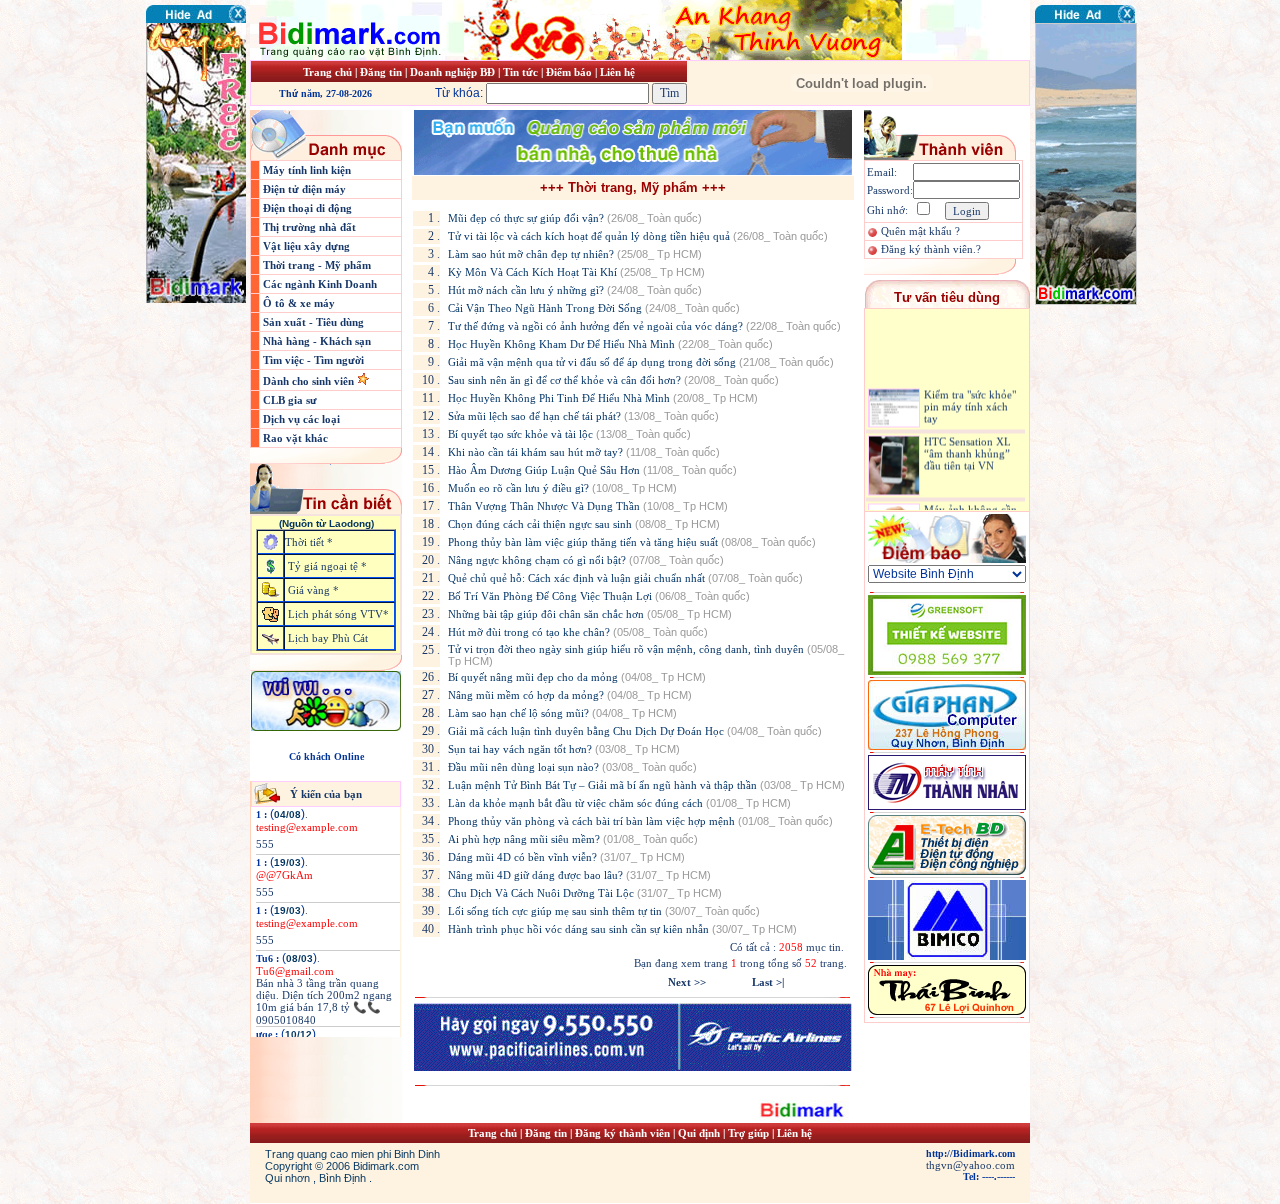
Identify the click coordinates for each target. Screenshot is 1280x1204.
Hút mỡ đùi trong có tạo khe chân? (578, 632)
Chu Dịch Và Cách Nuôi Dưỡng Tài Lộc (585, 893)
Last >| (768, 982)
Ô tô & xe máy (299, 303)
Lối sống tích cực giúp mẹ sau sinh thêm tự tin (604, 911)
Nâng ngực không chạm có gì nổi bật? (586, 560)
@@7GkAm (284, 875)
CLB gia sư (290, 400)
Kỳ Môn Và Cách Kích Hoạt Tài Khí (576, 272)
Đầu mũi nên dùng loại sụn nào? (572, 767)
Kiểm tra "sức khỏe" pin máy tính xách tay (970, 396)
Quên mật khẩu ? (920, 231)
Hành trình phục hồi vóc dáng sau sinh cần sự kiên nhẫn (622, 929)
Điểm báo (569, 72)
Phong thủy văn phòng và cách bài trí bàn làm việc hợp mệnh (640, 821)
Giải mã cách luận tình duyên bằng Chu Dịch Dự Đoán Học (635, 731)
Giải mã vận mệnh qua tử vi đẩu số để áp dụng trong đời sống (641, 362)
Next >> (687, 982)
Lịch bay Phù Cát (328, 638)
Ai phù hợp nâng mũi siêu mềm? (573, 839)
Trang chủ (327, 72)
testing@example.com (307, 827)
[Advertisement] (1095, 425)
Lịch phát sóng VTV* (338, 614)
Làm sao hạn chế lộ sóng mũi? (562, 713)
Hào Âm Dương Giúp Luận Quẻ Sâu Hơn (592, 470)
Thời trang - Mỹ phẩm (317, 265)
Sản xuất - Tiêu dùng (313, 322)
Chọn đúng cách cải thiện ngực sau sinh (584, 524)
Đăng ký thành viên (622, 1133)
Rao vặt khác (295, 438)
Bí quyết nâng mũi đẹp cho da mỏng (577, 677)
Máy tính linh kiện (307, 170)
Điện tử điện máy (304, 189)
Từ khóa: (460, 93)
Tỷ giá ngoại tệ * (327, 566)
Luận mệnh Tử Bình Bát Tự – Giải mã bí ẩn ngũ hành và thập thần (646, 785)
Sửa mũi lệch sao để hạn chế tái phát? (583, 416)
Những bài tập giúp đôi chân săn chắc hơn (590, 614)
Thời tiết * (309, 542)
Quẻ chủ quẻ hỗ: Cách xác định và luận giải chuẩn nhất (625, 578)
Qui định (699, 1133)
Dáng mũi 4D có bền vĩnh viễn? (566, 857)
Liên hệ (617, 72)
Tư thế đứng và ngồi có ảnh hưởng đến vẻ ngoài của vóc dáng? (644, 326)
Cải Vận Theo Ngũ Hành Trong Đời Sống (594, 308)
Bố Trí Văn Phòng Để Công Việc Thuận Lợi (599, 596)
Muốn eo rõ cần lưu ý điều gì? (562, 488)
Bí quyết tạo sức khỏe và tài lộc (569, 434)
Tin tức (522, 72)
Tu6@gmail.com (295, 971)
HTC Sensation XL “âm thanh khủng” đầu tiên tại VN (967, 443)
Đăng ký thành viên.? (931, 249)
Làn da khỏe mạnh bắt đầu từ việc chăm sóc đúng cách (619, 803)
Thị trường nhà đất (309, 227)
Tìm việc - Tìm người (313, 360)
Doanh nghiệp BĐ (454, 72)
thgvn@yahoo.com (970, 1165)
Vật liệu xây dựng (306, 246)
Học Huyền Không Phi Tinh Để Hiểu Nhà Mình (603, 398)
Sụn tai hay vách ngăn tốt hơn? (564, 749)
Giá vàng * (313, 590)
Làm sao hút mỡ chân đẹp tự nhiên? (575, 254)
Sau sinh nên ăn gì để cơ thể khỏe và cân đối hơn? (613, 380)
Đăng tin (381, 72)
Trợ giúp (750, 1133)
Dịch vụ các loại (301, 419)
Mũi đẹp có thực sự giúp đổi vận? (575, 218)
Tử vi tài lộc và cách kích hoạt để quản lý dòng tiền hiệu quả (638, 236)
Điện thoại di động (307, 208)
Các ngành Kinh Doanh (320, 284)
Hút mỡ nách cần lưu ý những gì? (575, 290)
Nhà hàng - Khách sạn (317, 341)
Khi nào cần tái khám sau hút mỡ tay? (584, 452)
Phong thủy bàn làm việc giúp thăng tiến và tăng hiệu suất (632, 542)
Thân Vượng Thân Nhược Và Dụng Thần (588, 506)
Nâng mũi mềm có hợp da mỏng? (570, 695)
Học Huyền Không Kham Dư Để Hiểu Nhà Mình (610, 344)
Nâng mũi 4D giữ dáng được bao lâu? (579, 875)
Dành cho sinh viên (310, 381)
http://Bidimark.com (970, 1153)
